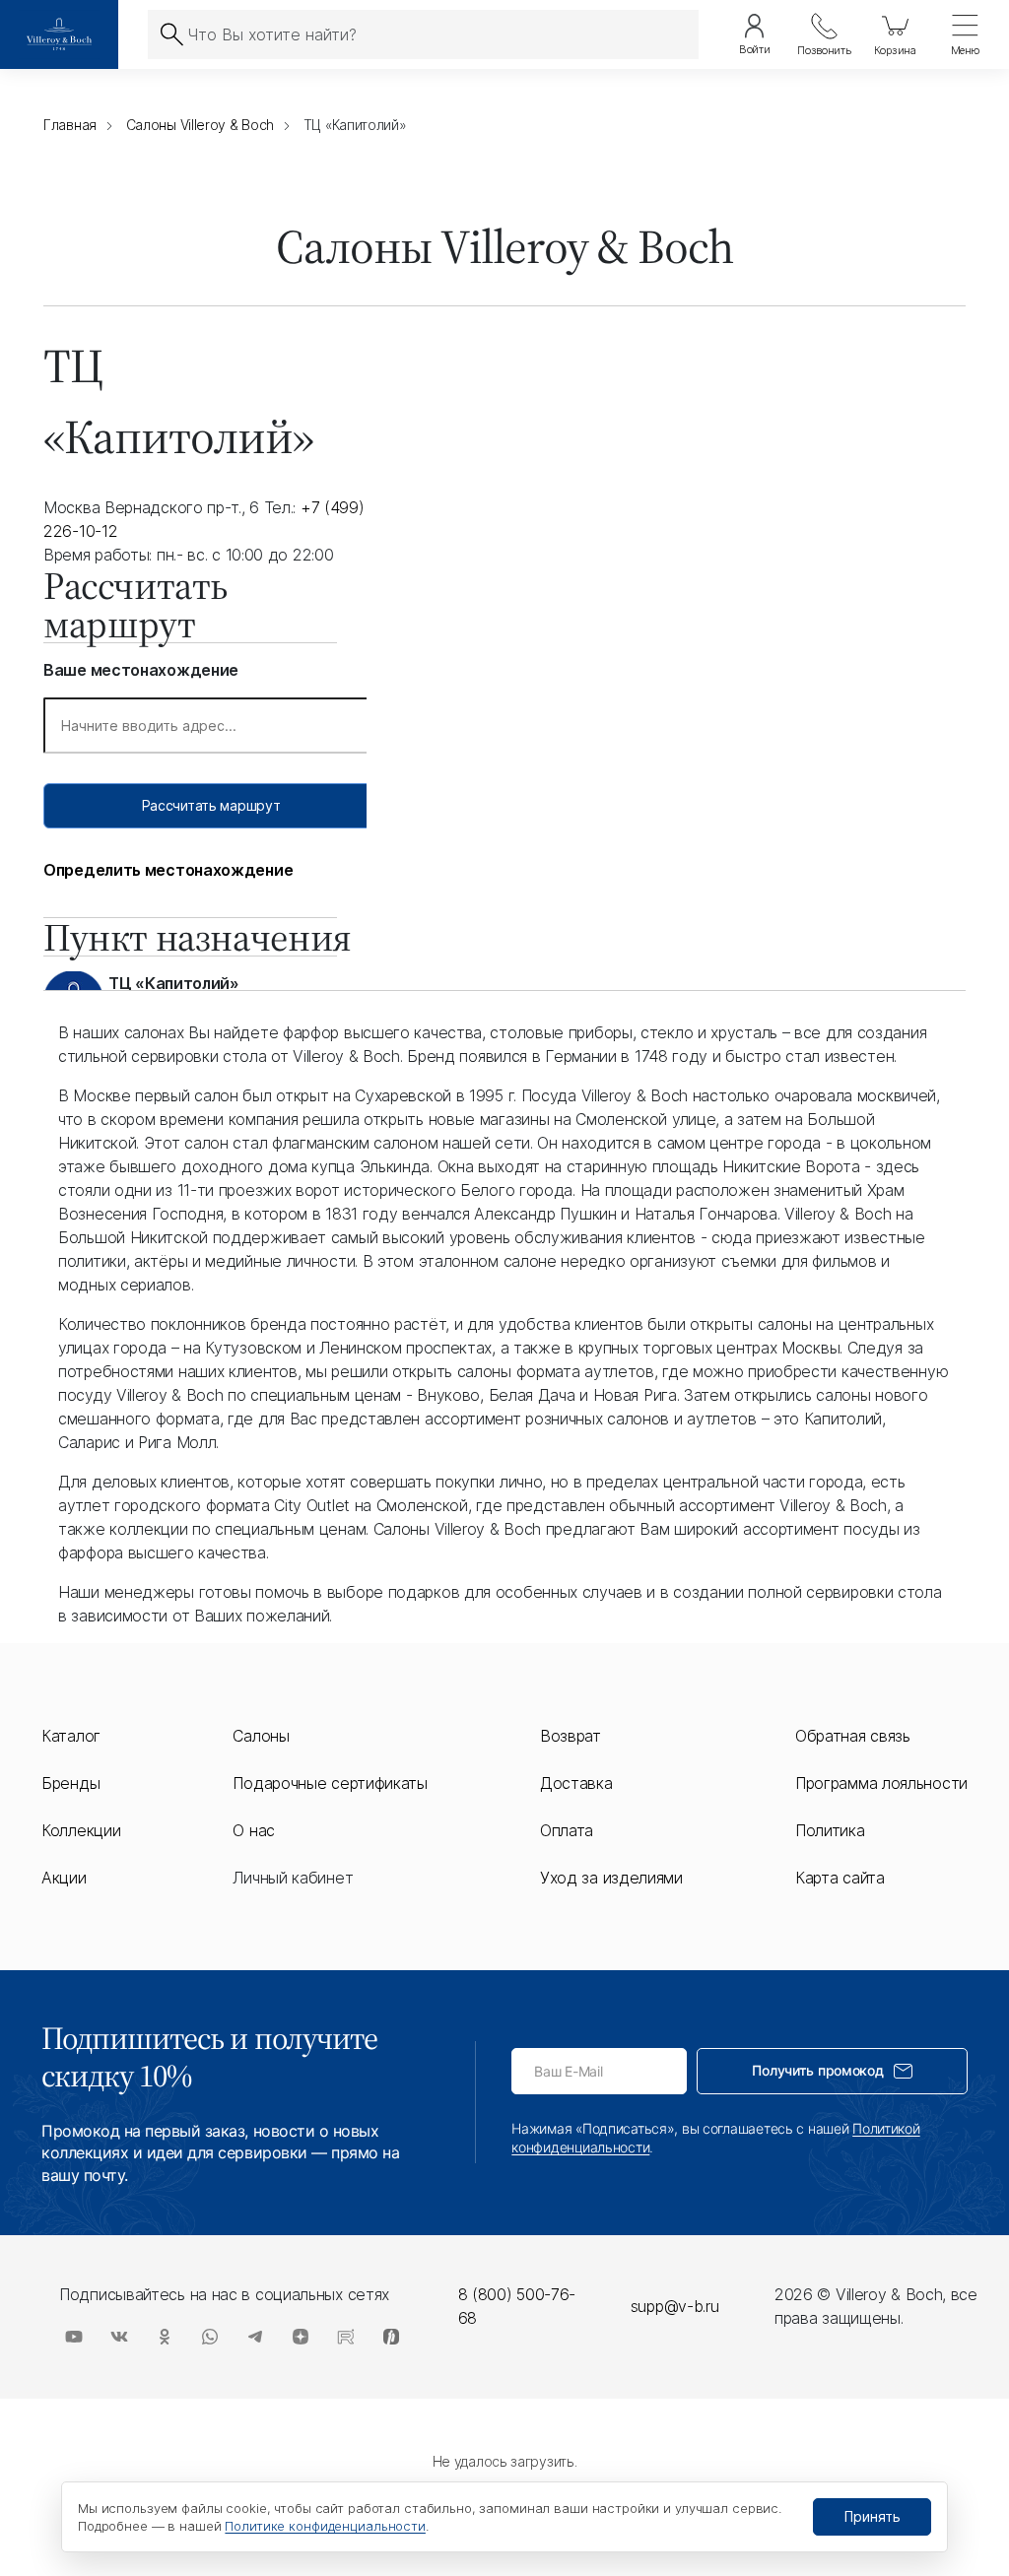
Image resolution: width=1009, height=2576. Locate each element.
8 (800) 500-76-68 (517, 2306)
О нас (254, 1830)
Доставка (576, 1783)
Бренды (70, 1783)
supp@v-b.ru (675, 2306)
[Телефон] (824, 34)
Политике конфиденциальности (325, 2526)
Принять (873, 2516)
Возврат (571, 1736)
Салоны (261, 1736)
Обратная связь (853, 1736)
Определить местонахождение (168, 870)
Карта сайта (840, 1878)
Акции (64, 1878)
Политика (830, 1830)
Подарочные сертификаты (330, 1783)
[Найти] (171, 34)
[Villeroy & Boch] (59, 34)
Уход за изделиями (611, 1878)
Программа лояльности (881, 1783)
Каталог (71, 1736)
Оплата (567, 1830)
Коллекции (81, 1830)
